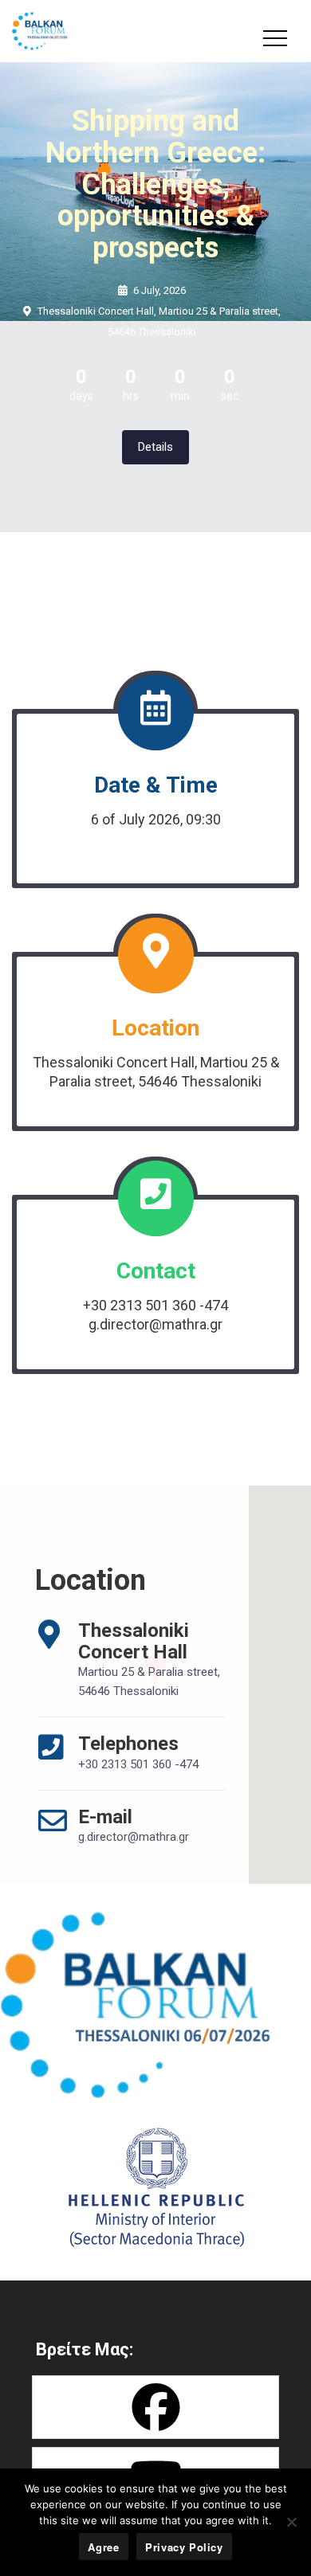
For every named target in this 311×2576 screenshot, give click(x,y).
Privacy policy (184, 2547)
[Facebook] (155, 2407)
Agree (103, 2547)
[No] (291, 2522)
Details (155, 447)
